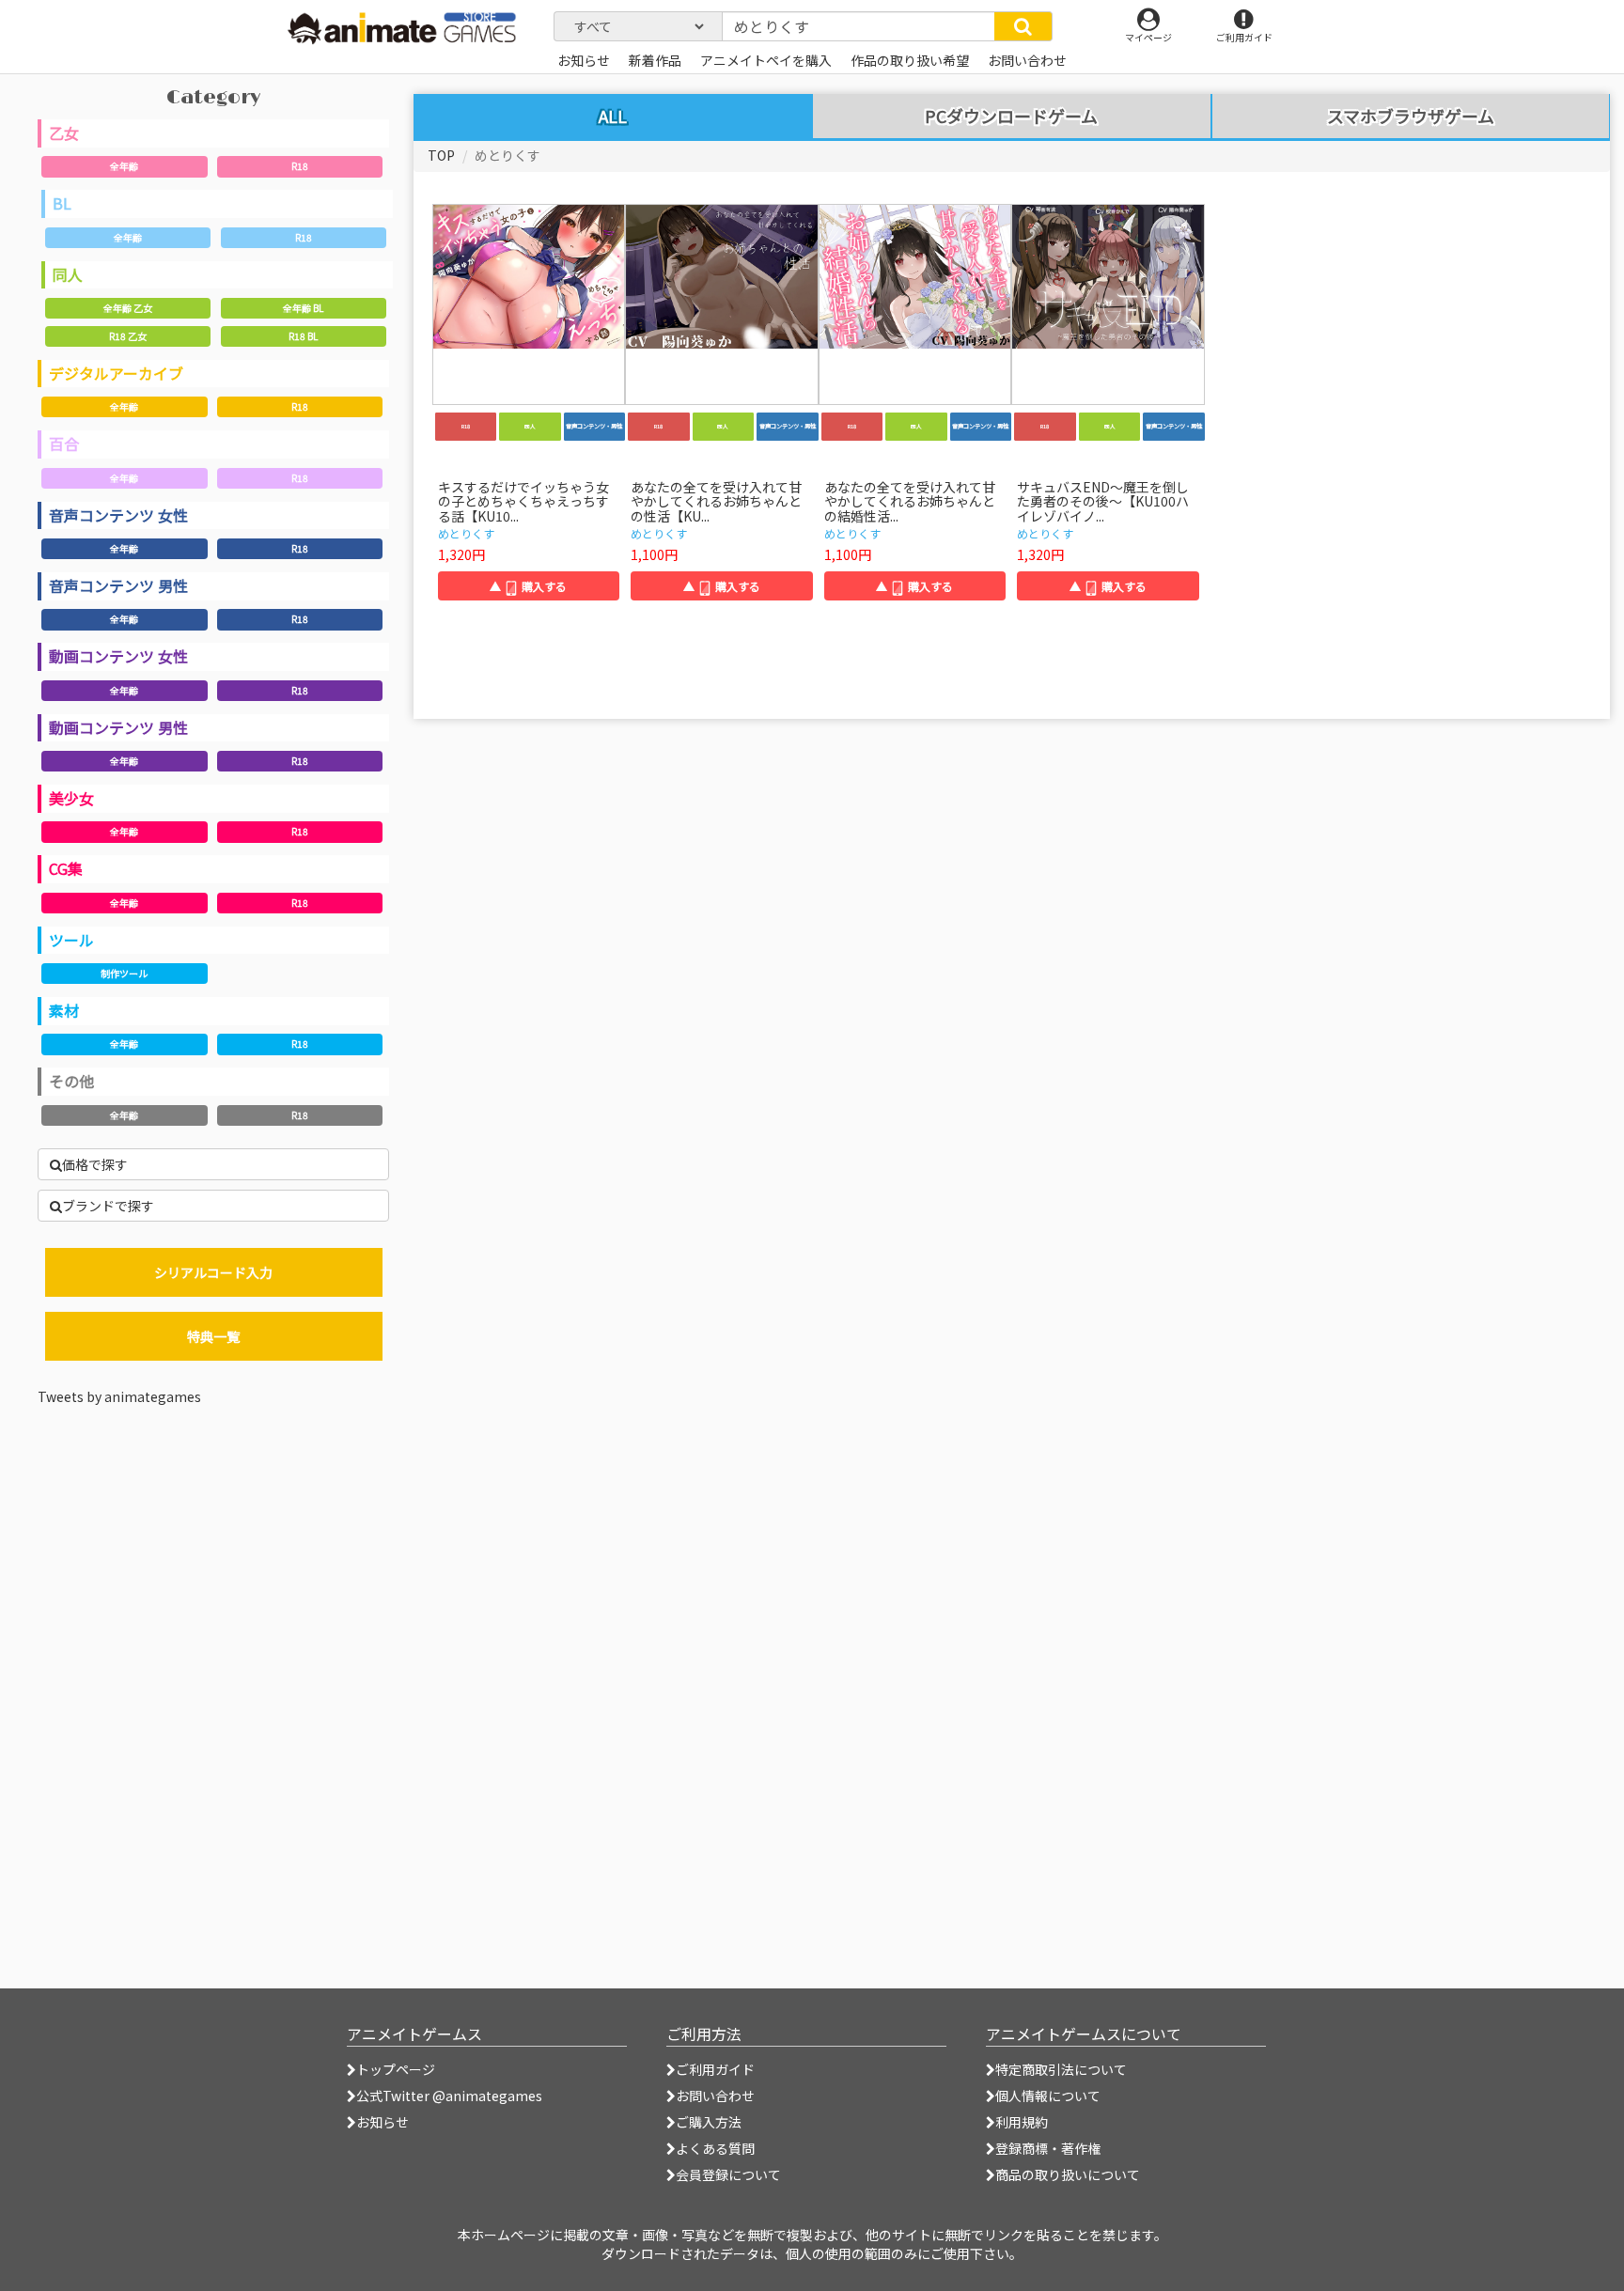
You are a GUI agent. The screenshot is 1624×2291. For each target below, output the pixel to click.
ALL (613, 116)
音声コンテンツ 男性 (118, 585)
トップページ (396, 2069)
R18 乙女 (128, 336)
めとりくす (466, 533)
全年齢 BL (303, 308)
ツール (71, 940)
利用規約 (1022, 2122)
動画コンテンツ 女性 (118, 656)
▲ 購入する (528, 586)
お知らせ (383, 2122)
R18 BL (303, 336)
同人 (68, 274)
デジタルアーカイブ (116, 373)
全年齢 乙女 (128, 308)
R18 (300, 166)
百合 (64, 444)
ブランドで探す (108, 1206)
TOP (441, 155)
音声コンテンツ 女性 (118, 515)
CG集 (66, 868)
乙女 (64, 132)
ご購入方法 (709, 2122)
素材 (64, 1010)
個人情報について (1048, 2096)
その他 (71, 1081)
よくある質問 (715, 2148)
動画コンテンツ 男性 (118, 727)
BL (62, 203)
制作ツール (124, 973)
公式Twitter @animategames (449, 2096)
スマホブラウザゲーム (1411, 117)
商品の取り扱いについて (1068, 2174)
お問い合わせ (715, 2096)
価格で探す (95, 1164)
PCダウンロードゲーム (1011, 117)
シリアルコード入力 (213, 1272)
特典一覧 (213, 1336)
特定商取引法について (1061, 2069)
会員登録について (728, 2174)
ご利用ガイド (715, 2069)
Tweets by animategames (119, 1396)
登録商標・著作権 (1048, 2148)
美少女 (71, 798)
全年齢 (124, 166)
